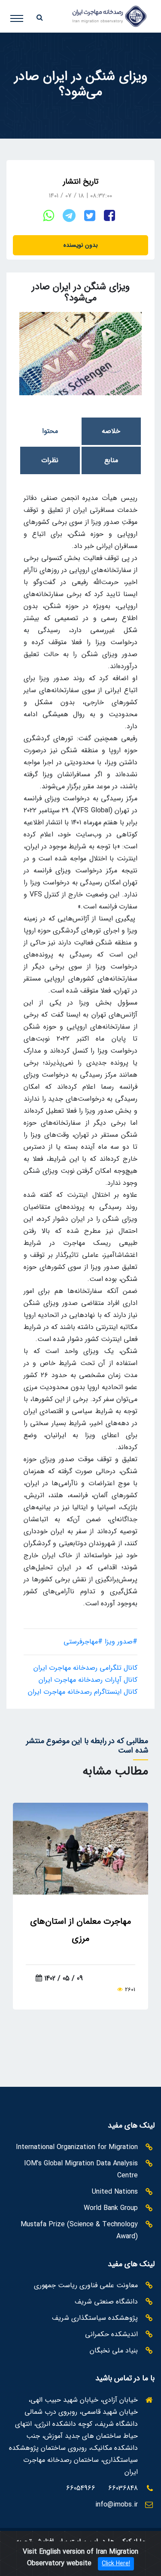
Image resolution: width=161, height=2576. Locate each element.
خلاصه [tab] (111, 431)
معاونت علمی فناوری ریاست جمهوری (86, 2285)
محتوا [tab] (50, 431)
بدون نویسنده (81, 245)
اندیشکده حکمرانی (111, 2334)
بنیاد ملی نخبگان (114, 2350)
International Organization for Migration (77, 2147)
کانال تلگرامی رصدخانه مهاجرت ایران (85, 1668)
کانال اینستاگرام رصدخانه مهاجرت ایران (83, 1692)
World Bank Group (111, 2208)
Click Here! (116, 2564)
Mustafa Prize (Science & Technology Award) (79, 2230)
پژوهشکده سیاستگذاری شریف (95, 2318)
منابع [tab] (111, 460)
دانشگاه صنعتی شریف (106, 2302)
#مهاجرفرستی (83, 1642)
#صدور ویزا (121, 1642)
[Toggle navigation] (23, 15)
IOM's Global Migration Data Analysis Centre (81, 2169)
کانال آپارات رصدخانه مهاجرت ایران (88, 1680)
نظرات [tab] (50, 460)
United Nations (115, 2192)
